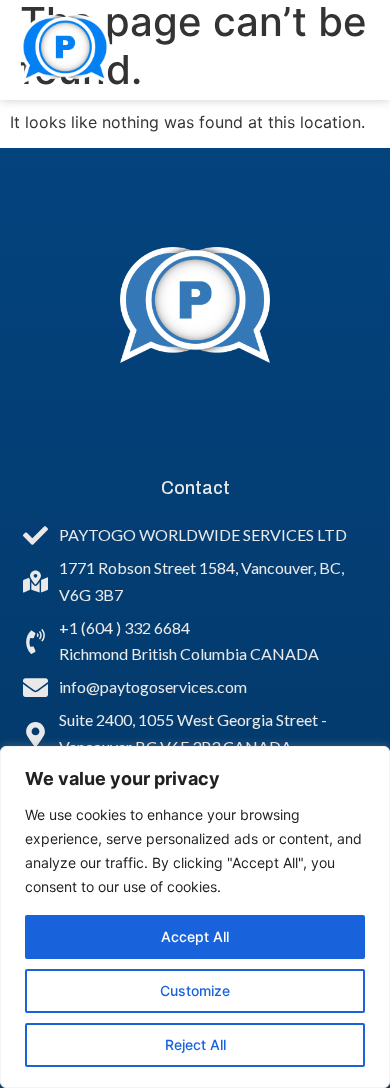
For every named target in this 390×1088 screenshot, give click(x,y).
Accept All (195, 936)
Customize (195, 990)
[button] (340, 50)
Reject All (195, 1044)
